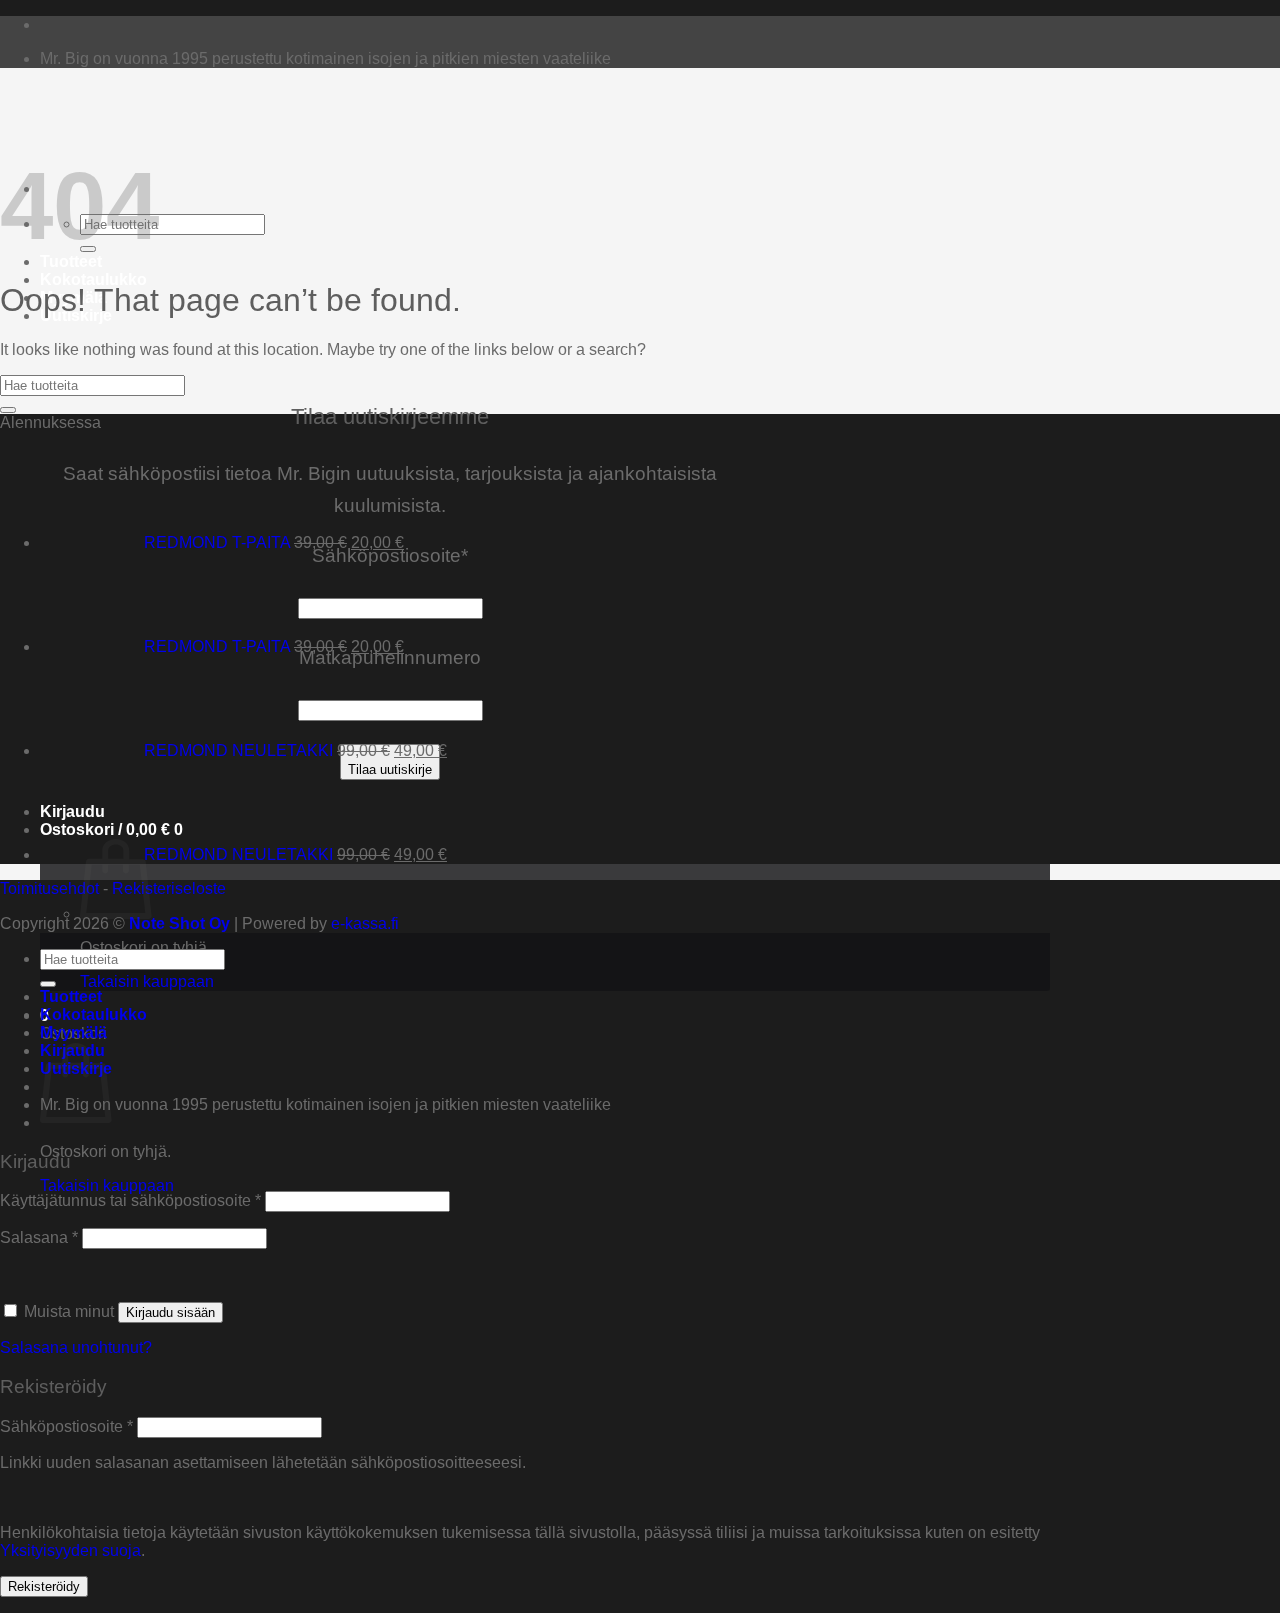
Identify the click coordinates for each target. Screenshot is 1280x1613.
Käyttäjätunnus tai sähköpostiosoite (130, 1200)
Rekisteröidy (44, 1586)
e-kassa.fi (365, 923)
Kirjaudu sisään (170, 1312)
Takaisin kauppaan (147, 981)
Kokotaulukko (93, 279)
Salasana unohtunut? (76, 1347)
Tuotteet (71, 261)
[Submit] (8, 410)
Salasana (39, 1237)
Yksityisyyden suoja (70, 1550)
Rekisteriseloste (169, 888)
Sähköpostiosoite (66, 1426)
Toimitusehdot (49, 888)
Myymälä (73, 1032)
